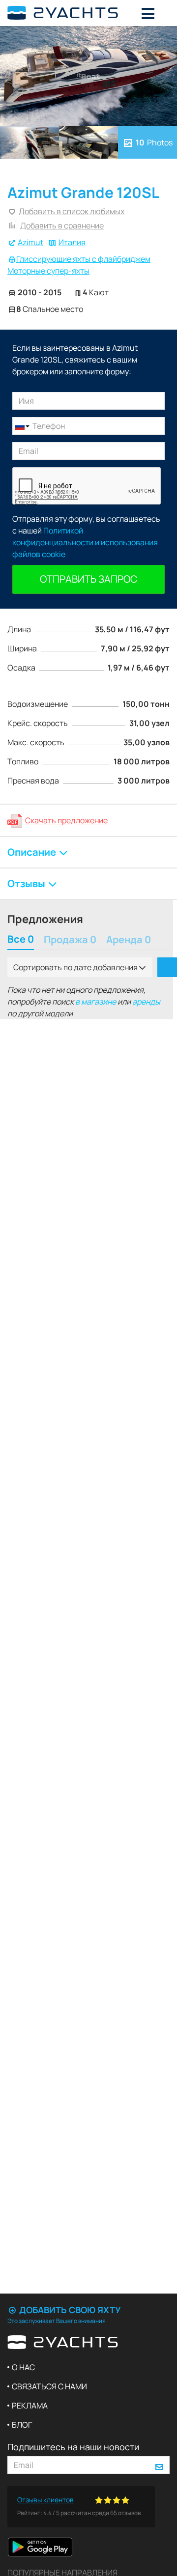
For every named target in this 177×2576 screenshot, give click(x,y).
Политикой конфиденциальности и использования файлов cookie (85, 542)
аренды (146, 1002)
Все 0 (21, 940)
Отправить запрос (88, 579)
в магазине (96, 1002)
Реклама (30, 2406)
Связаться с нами (49, 2386)
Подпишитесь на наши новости (73, 2447)
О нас (23, 2367)
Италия (72, 242)
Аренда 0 (129, 940)
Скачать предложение (66, 820)
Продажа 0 (70, 940)
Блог (22, 2425)
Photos (154, 142)
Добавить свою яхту (69, 2310)
